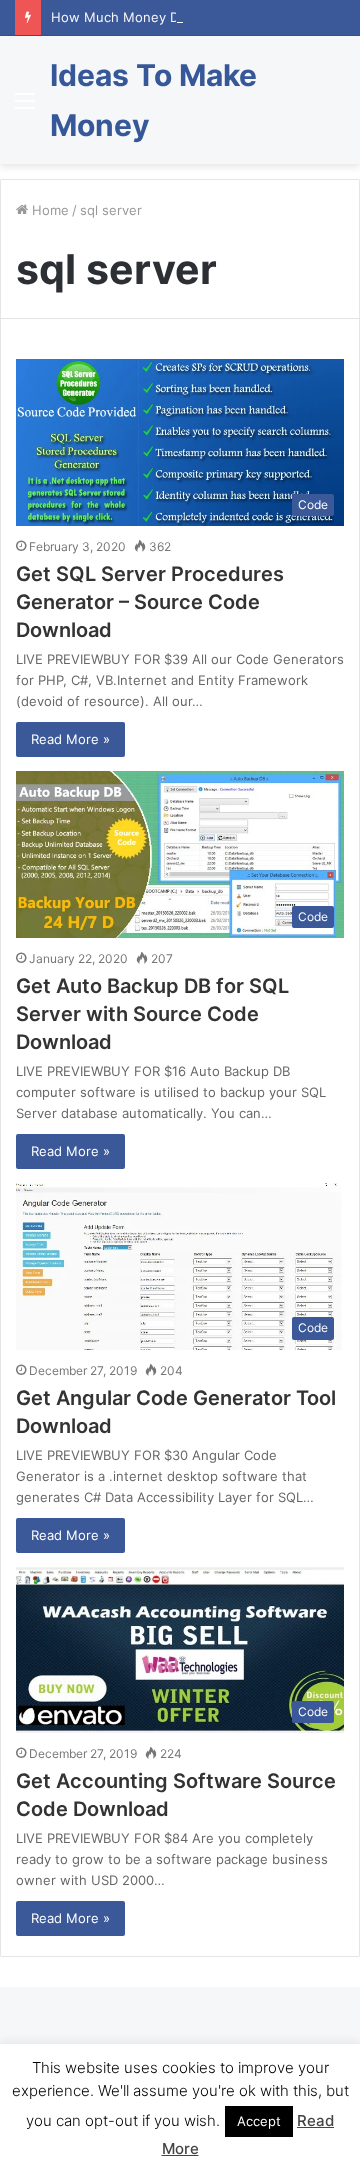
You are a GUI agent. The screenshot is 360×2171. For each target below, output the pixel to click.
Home (48, 210)
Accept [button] (259, 2121)
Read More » (70, 739)
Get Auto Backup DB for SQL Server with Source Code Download (152, 1014)
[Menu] (25, 107)
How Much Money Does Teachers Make (176, 17)
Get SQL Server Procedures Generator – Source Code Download (150, 602)
